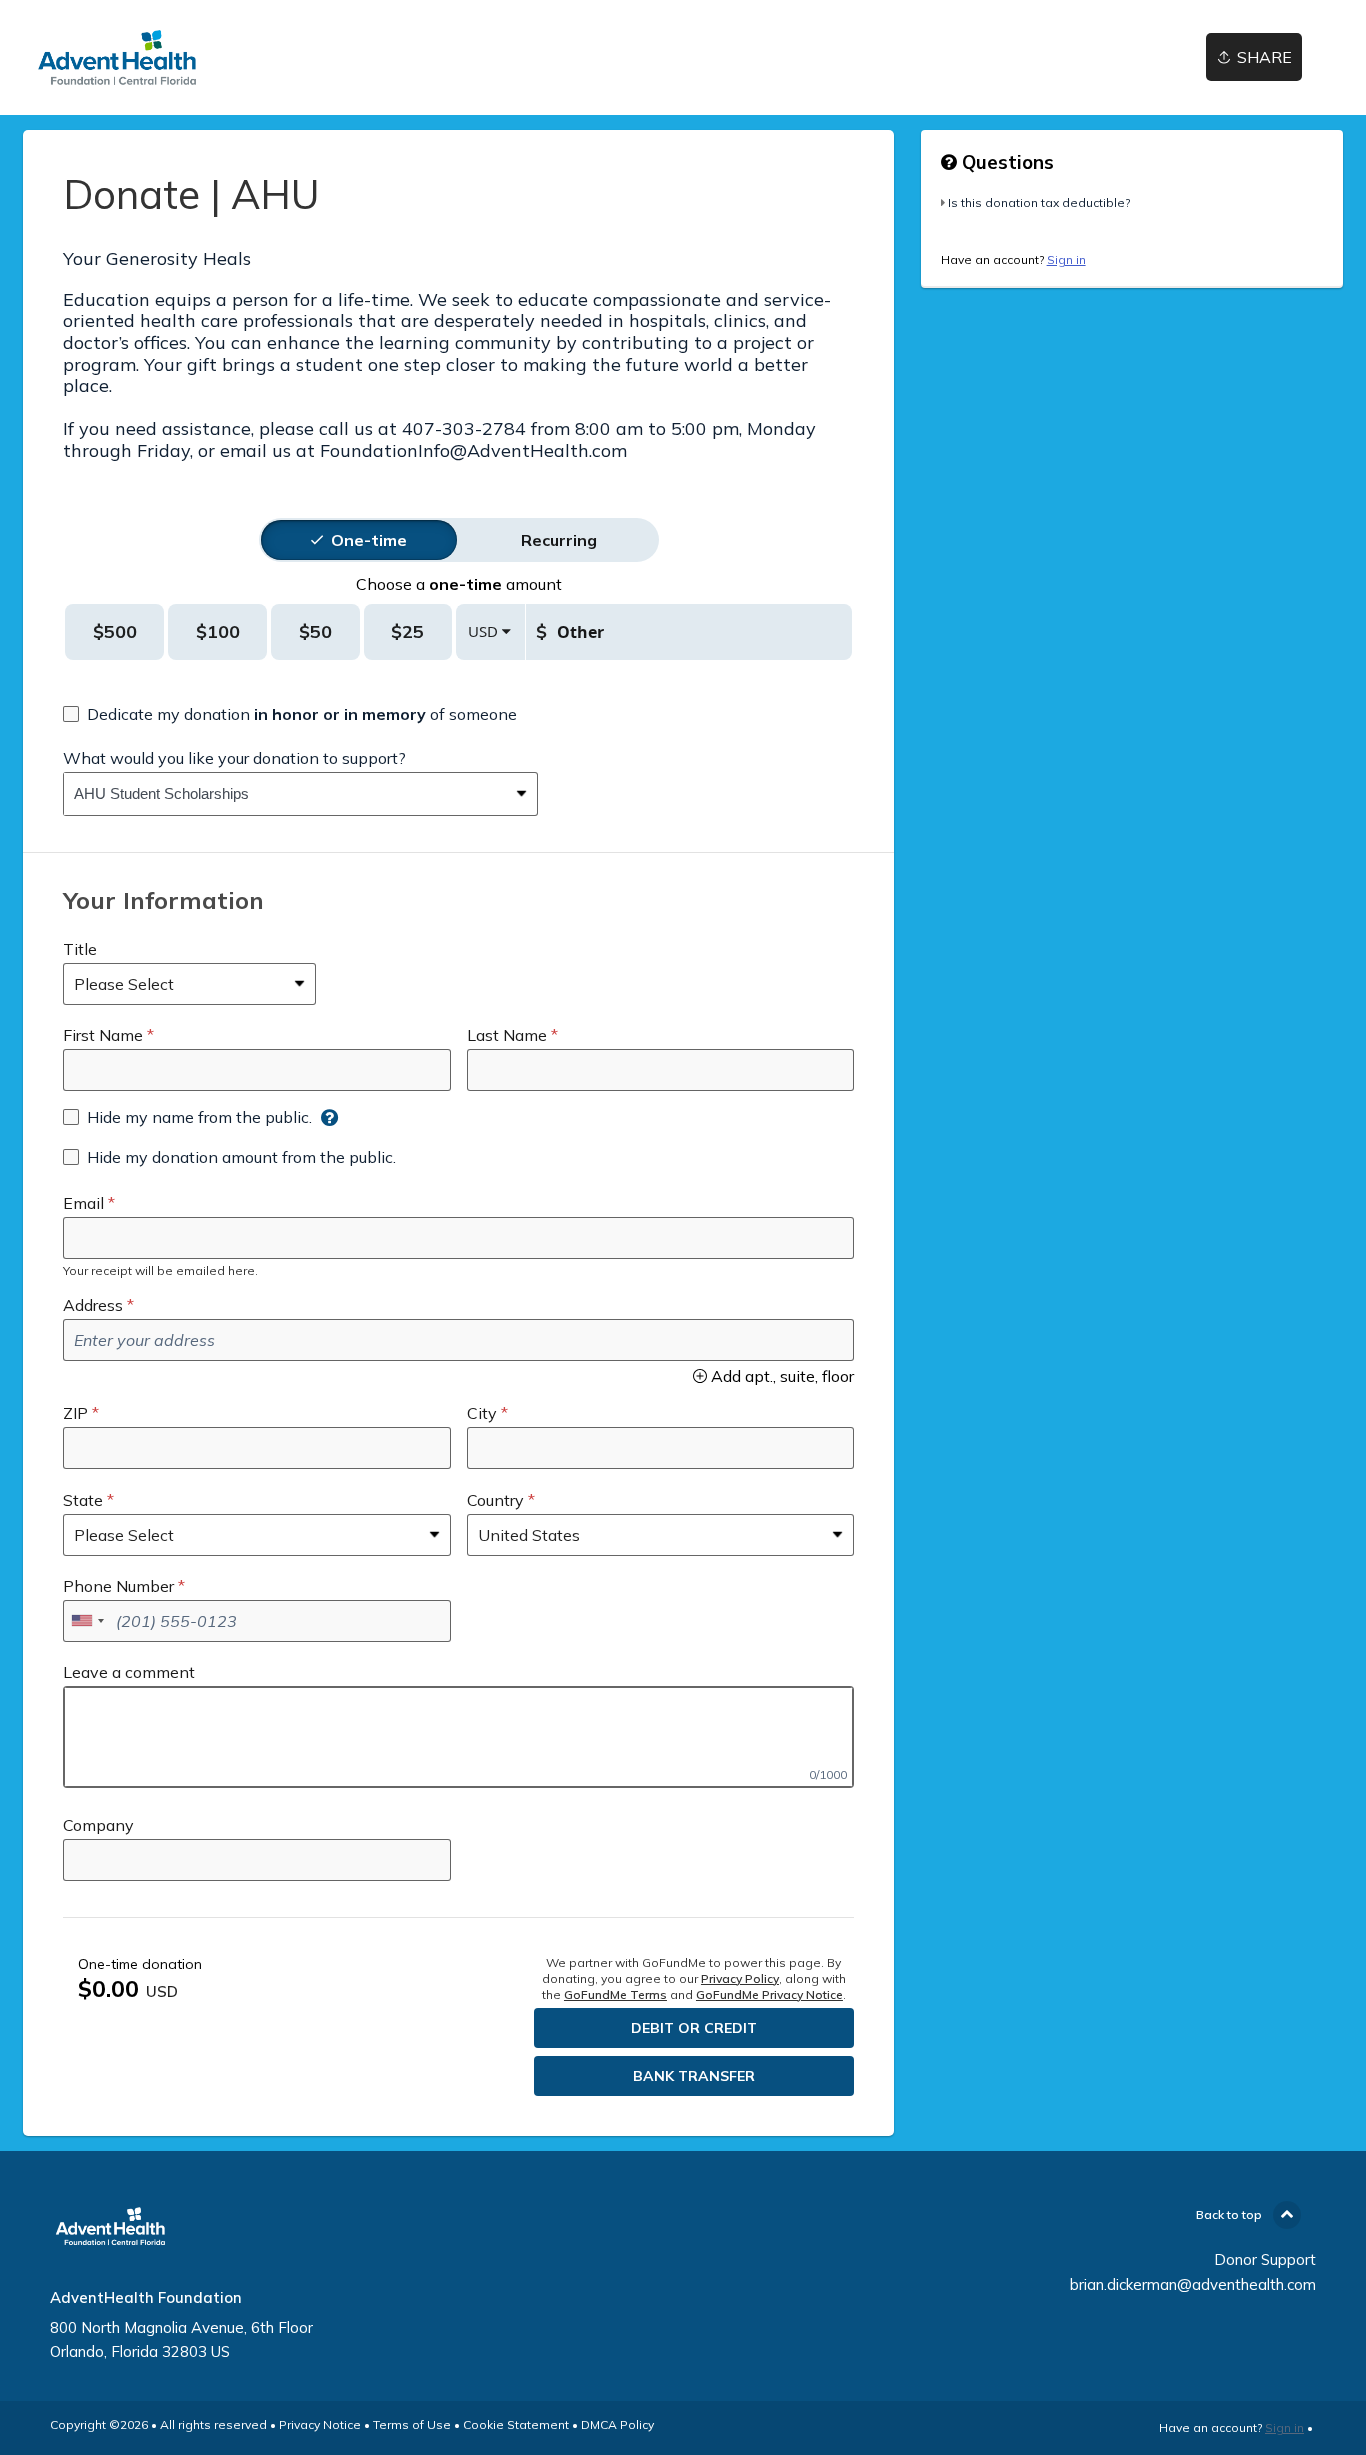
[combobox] (285, 794)
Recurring (559, 540)
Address (93, 1305)
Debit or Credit (694, 2028)
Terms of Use (412, 2424)
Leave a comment (129, 1672)
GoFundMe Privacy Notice (769, 1994)
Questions (1005, 162)
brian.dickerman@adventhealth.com (1193, 2284)
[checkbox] (290, 714)
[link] (117, 57)
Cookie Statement (516, 2424)
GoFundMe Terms (615, 1994)
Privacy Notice (320, 2424)
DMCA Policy (617, 2424)
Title (80, 949)
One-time (369, 540)
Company (98, 1825)
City (482, 1413)
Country (495, 1500)
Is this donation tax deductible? (1039, 202)
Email (83, 1203)
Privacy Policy (740, 1978)
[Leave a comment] (458, 1737)
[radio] (369, 540)
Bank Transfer (694, 2076)
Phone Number (118, 1586)
